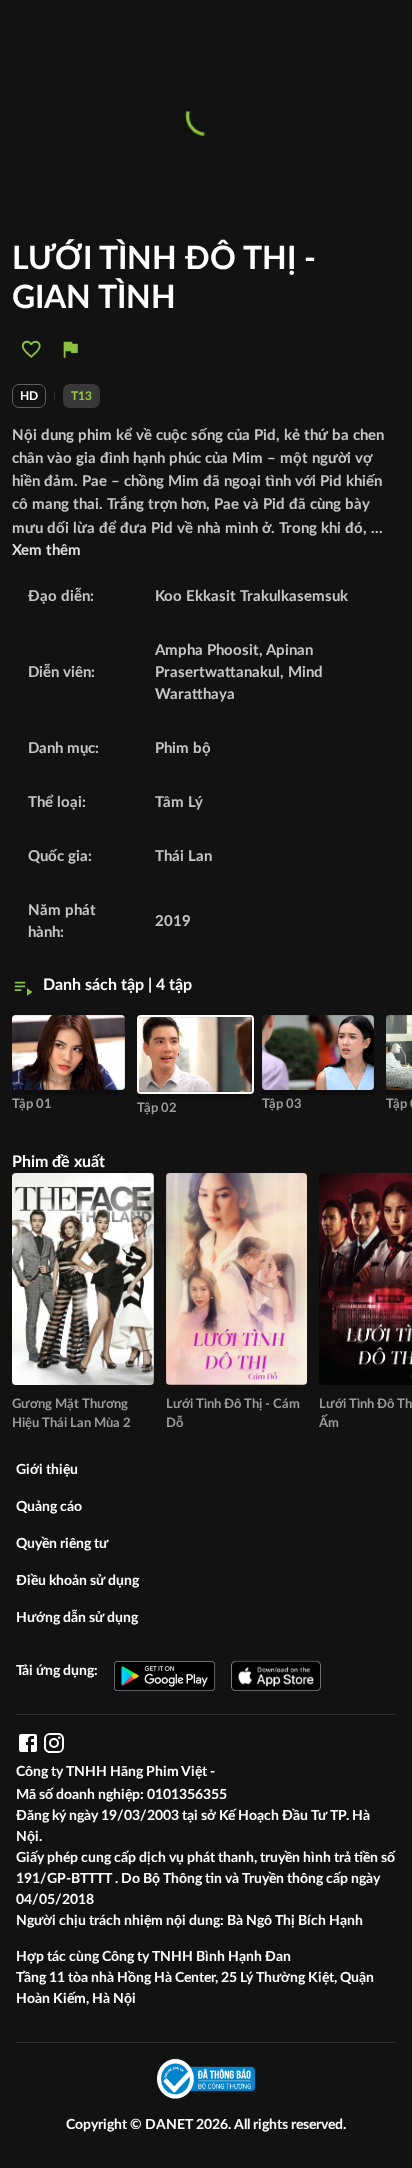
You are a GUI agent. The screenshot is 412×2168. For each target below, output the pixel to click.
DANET (170, 2125)
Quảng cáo (49, 1507)
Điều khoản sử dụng (77, 1581)
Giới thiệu (47, 1470)
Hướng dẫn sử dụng (77, 1618)
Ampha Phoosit (207, 650)
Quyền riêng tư (62, 1544)
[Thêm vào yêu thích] (31, 349)
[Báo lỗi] (70, 349)
